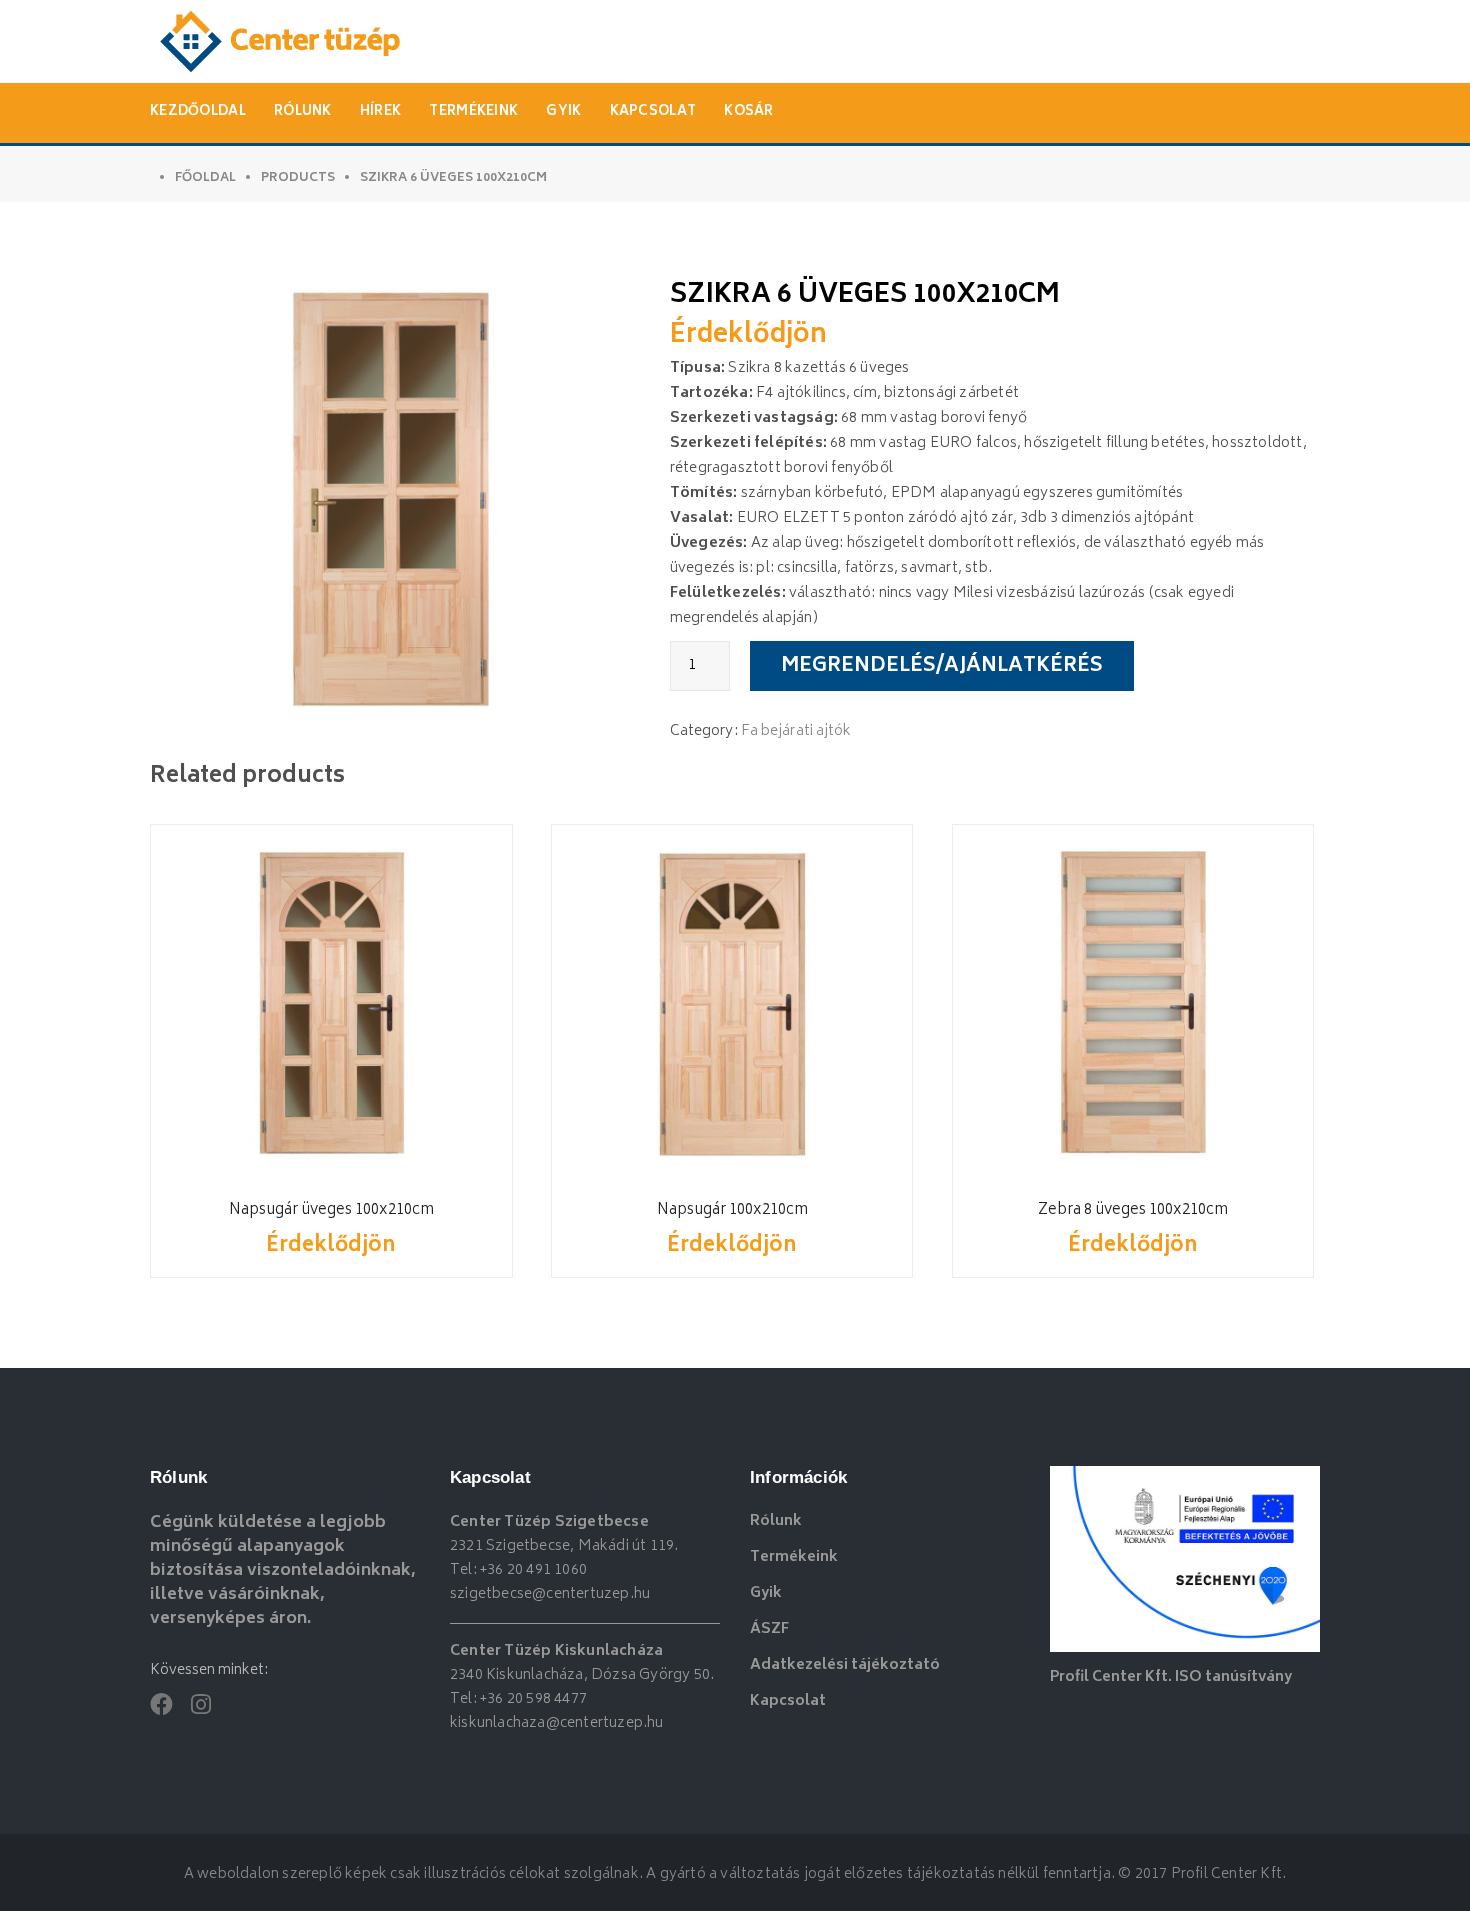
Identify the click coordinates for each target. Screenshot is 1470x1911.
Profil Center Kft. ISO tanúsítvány (1171, 1677)
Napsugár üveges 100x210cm (331, 1210)
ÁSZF (769, 1629)
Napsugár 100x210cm (732, 1210)
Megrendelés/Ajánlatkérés (942, 667)
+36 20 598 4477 (533, 1699)
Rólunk (303, 112)
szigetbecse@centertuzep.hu (550, 1594)
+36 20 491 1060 (533, 1570)
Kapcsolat (653, 112)
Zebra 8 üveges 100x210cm (1133, 1210)
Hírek (381, 112)
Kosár (749, 112)
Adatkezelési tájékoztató (845, 1665)
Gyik (563, 112)
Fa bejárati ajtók (796, 731)
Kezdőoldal (198, 112)
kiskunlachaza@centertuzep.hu (557, 1723)
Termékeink (473, 112)
